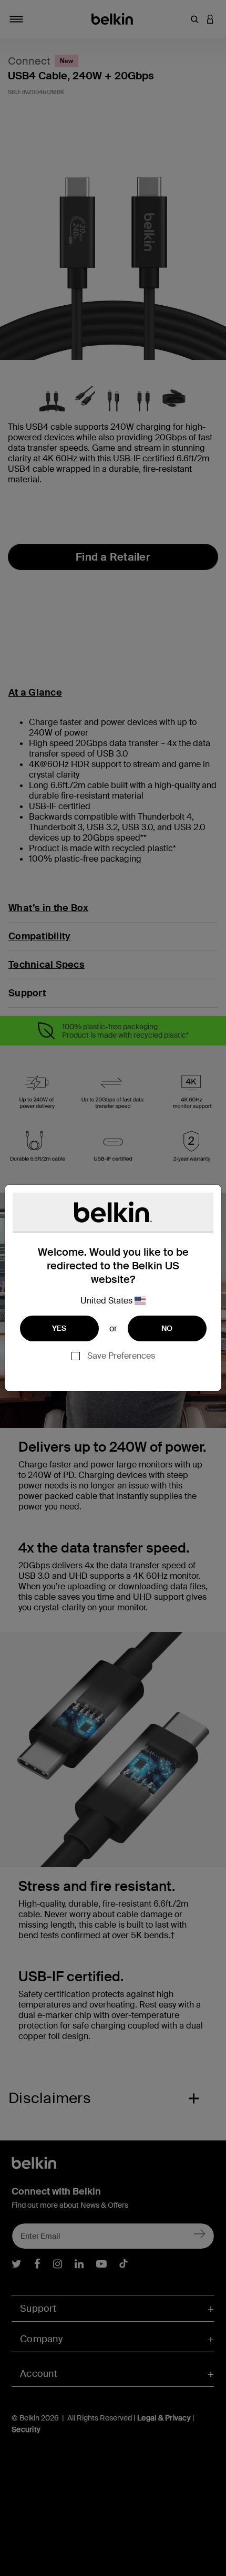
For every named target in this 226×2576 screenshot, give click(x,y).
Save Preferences (121, 1356)
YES (59, 1328)
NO (167, 1328)
